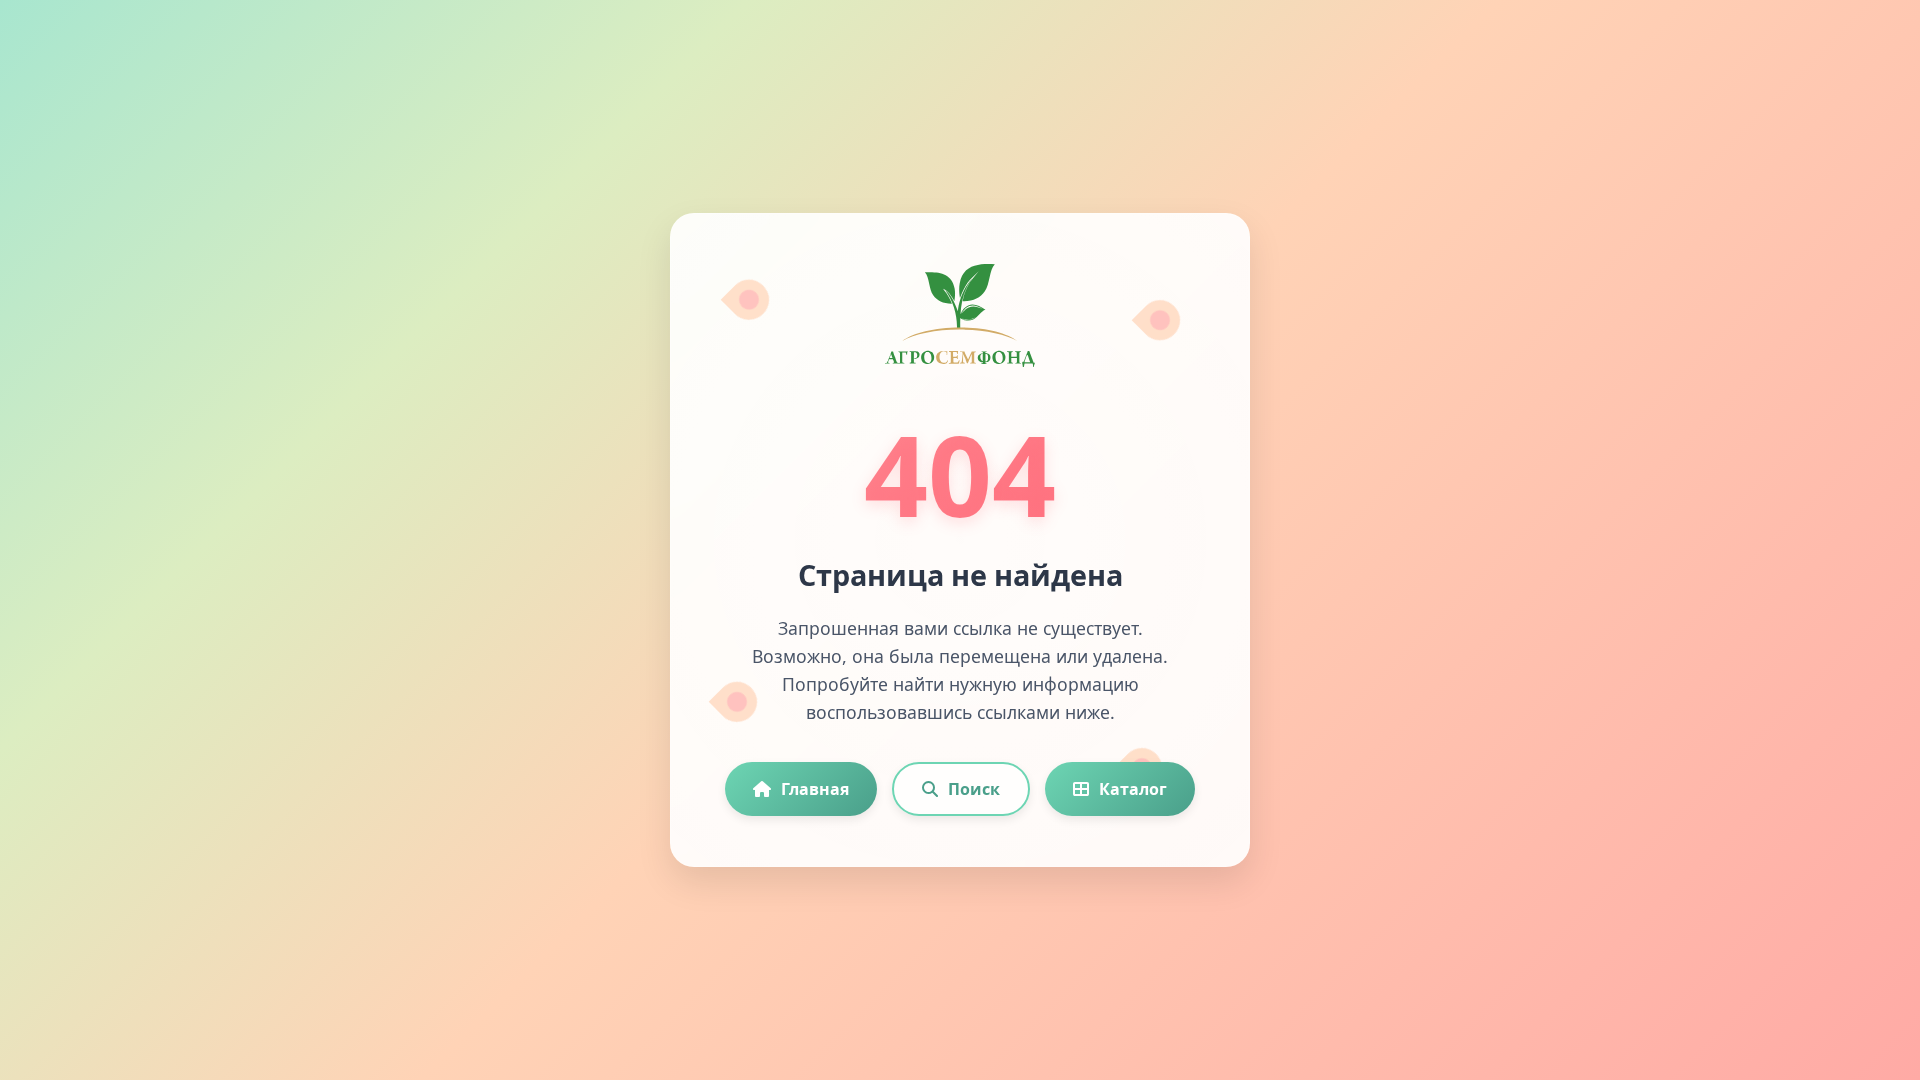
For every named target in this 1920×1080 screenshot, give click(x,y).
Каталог (1133, 789)
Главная (815, 789)
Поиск (974, 789)
